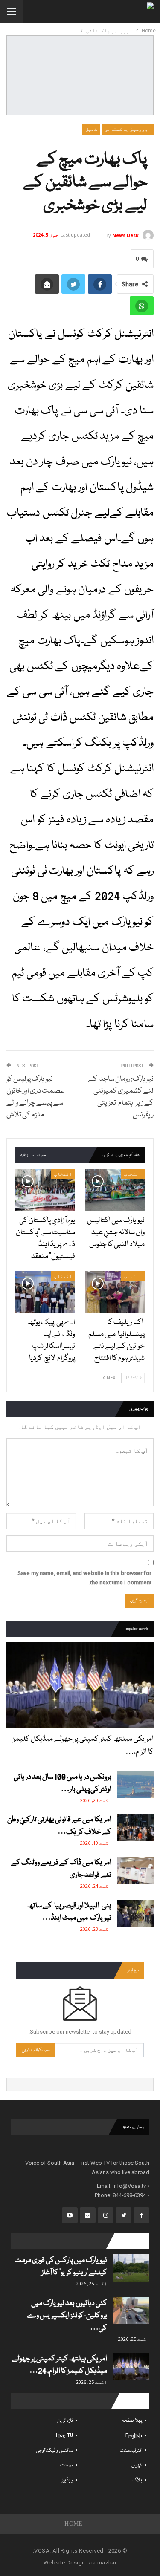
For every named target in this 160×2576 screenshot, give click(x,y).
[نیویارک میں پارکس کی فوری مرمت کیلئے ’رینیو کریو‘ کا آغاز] (131, 2268)
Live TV (64, 2436)
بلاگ (137, 2480)
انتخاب (133, 1174)
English (134, 2436)
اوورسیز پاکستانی (128, 129)
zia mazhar (102, 2563)
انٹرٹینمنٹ (131, 2451)
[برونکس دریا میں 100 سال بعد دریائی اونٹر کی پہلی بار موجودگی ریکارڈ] (135, 1785)
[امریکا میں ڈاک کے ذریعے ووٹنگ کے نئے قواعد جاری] (135, 1870)
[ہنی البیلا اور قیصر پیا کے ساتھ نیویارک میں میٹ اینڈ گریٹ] (135, 1913)
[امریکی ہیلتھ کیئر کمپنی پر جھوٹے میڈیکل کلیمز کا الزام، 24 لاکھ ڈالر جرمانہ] (80, 1685)
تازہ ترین (65, 2421)
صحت (67, 2465)
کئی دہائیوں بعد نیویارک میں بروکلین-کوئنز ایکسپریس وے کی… (67, 2316)
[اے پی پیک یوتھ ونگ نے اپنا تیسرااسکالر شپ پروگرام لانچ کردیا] (45, 1292)
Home (74, 2524)
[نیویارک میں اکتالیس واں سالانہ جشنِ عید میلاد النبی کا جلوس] (115, 1190)
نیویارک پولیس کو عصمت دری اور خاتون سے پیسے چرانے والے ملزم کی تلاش (35, 1097)
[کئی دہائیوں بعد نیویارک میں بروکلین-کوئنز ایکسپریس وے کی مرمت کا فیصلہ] (131, 2311)
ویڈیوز (67, 2480)
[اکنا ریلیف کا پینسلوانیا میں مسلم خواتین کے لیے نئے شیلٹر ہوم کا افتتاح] (115, 1292)
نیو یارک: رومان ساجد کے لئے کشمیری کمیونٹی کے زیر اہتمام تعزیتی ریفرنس (121, 1097)
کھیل (91, 129)
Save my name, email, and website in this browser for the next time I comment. (84, 1578)
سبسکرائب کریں (36, 2050)
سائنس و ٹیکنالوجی (54, 2451)
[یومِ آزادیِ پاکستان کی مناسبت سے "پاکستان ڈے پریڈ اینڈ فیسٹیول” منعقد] (45, 1190)
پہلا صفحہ (132, 2421)
